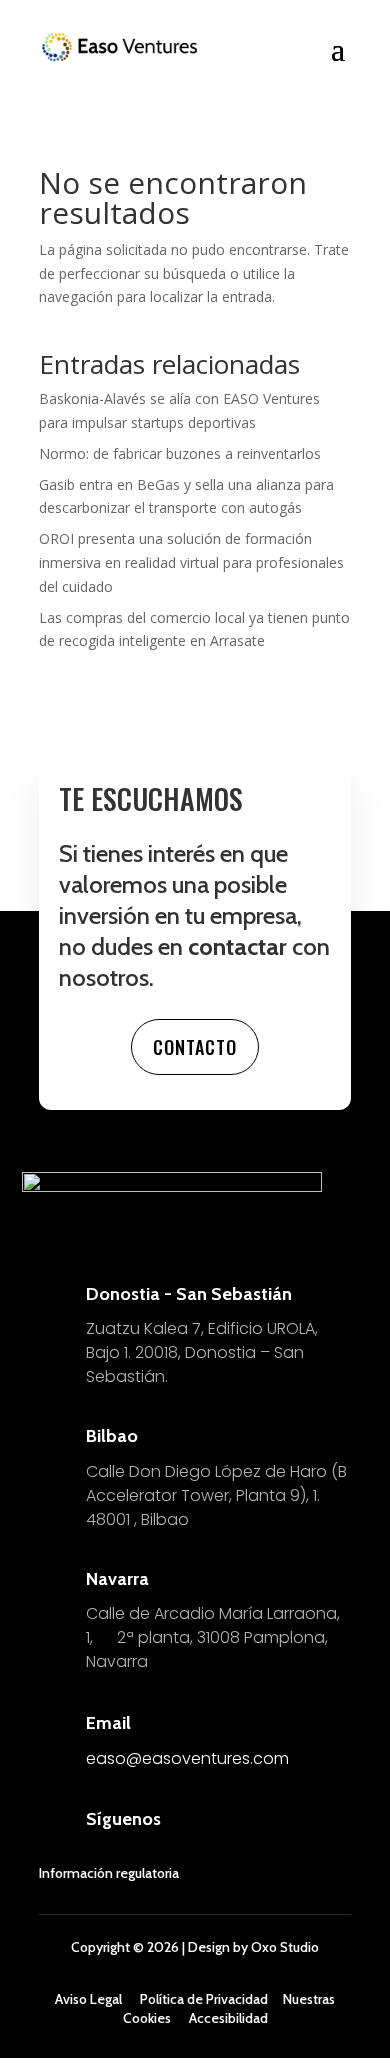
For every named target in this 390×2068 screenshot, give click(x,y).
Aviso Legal (88, 1999)
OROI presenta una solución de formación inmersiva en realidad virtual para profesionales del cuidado (191, 562)
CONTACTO (195, 1047)
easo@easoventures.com (187, 1758)
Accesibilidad (228, 2018)
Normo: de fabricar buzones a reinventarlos (180, 453)
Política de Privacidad (204, 1999)
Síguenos (123, 1819)
